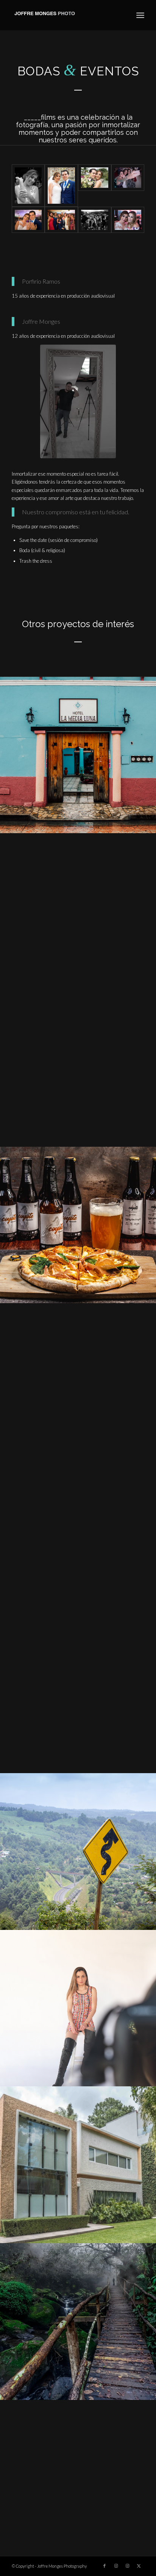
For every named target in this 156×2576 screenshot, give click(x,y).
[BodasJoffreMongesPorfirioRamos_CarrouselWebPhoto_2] (95, 220)
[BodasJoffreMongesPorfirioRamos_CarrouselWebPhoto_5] (128, 185)
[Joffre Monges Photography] (65, 15)
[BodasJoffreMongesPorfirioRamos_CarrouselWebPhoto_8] (28, 185)
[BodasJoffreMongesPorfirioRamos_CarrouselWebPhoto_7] (61, 185)
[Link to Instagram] (116, 2566)
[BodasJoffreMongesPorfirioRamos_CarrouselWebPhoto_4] (28, 220)
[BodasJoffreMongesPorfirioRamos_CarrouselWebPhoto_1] (128, 220)
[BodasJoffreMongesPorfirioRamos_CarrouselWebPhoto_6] (95, 185)
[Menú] (140, 15)
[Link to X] (139, 2566)
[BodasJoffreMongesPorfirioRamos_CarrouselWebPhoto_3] (61, 220)
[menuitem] (140, 15)
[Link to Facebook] (105, 2566)
